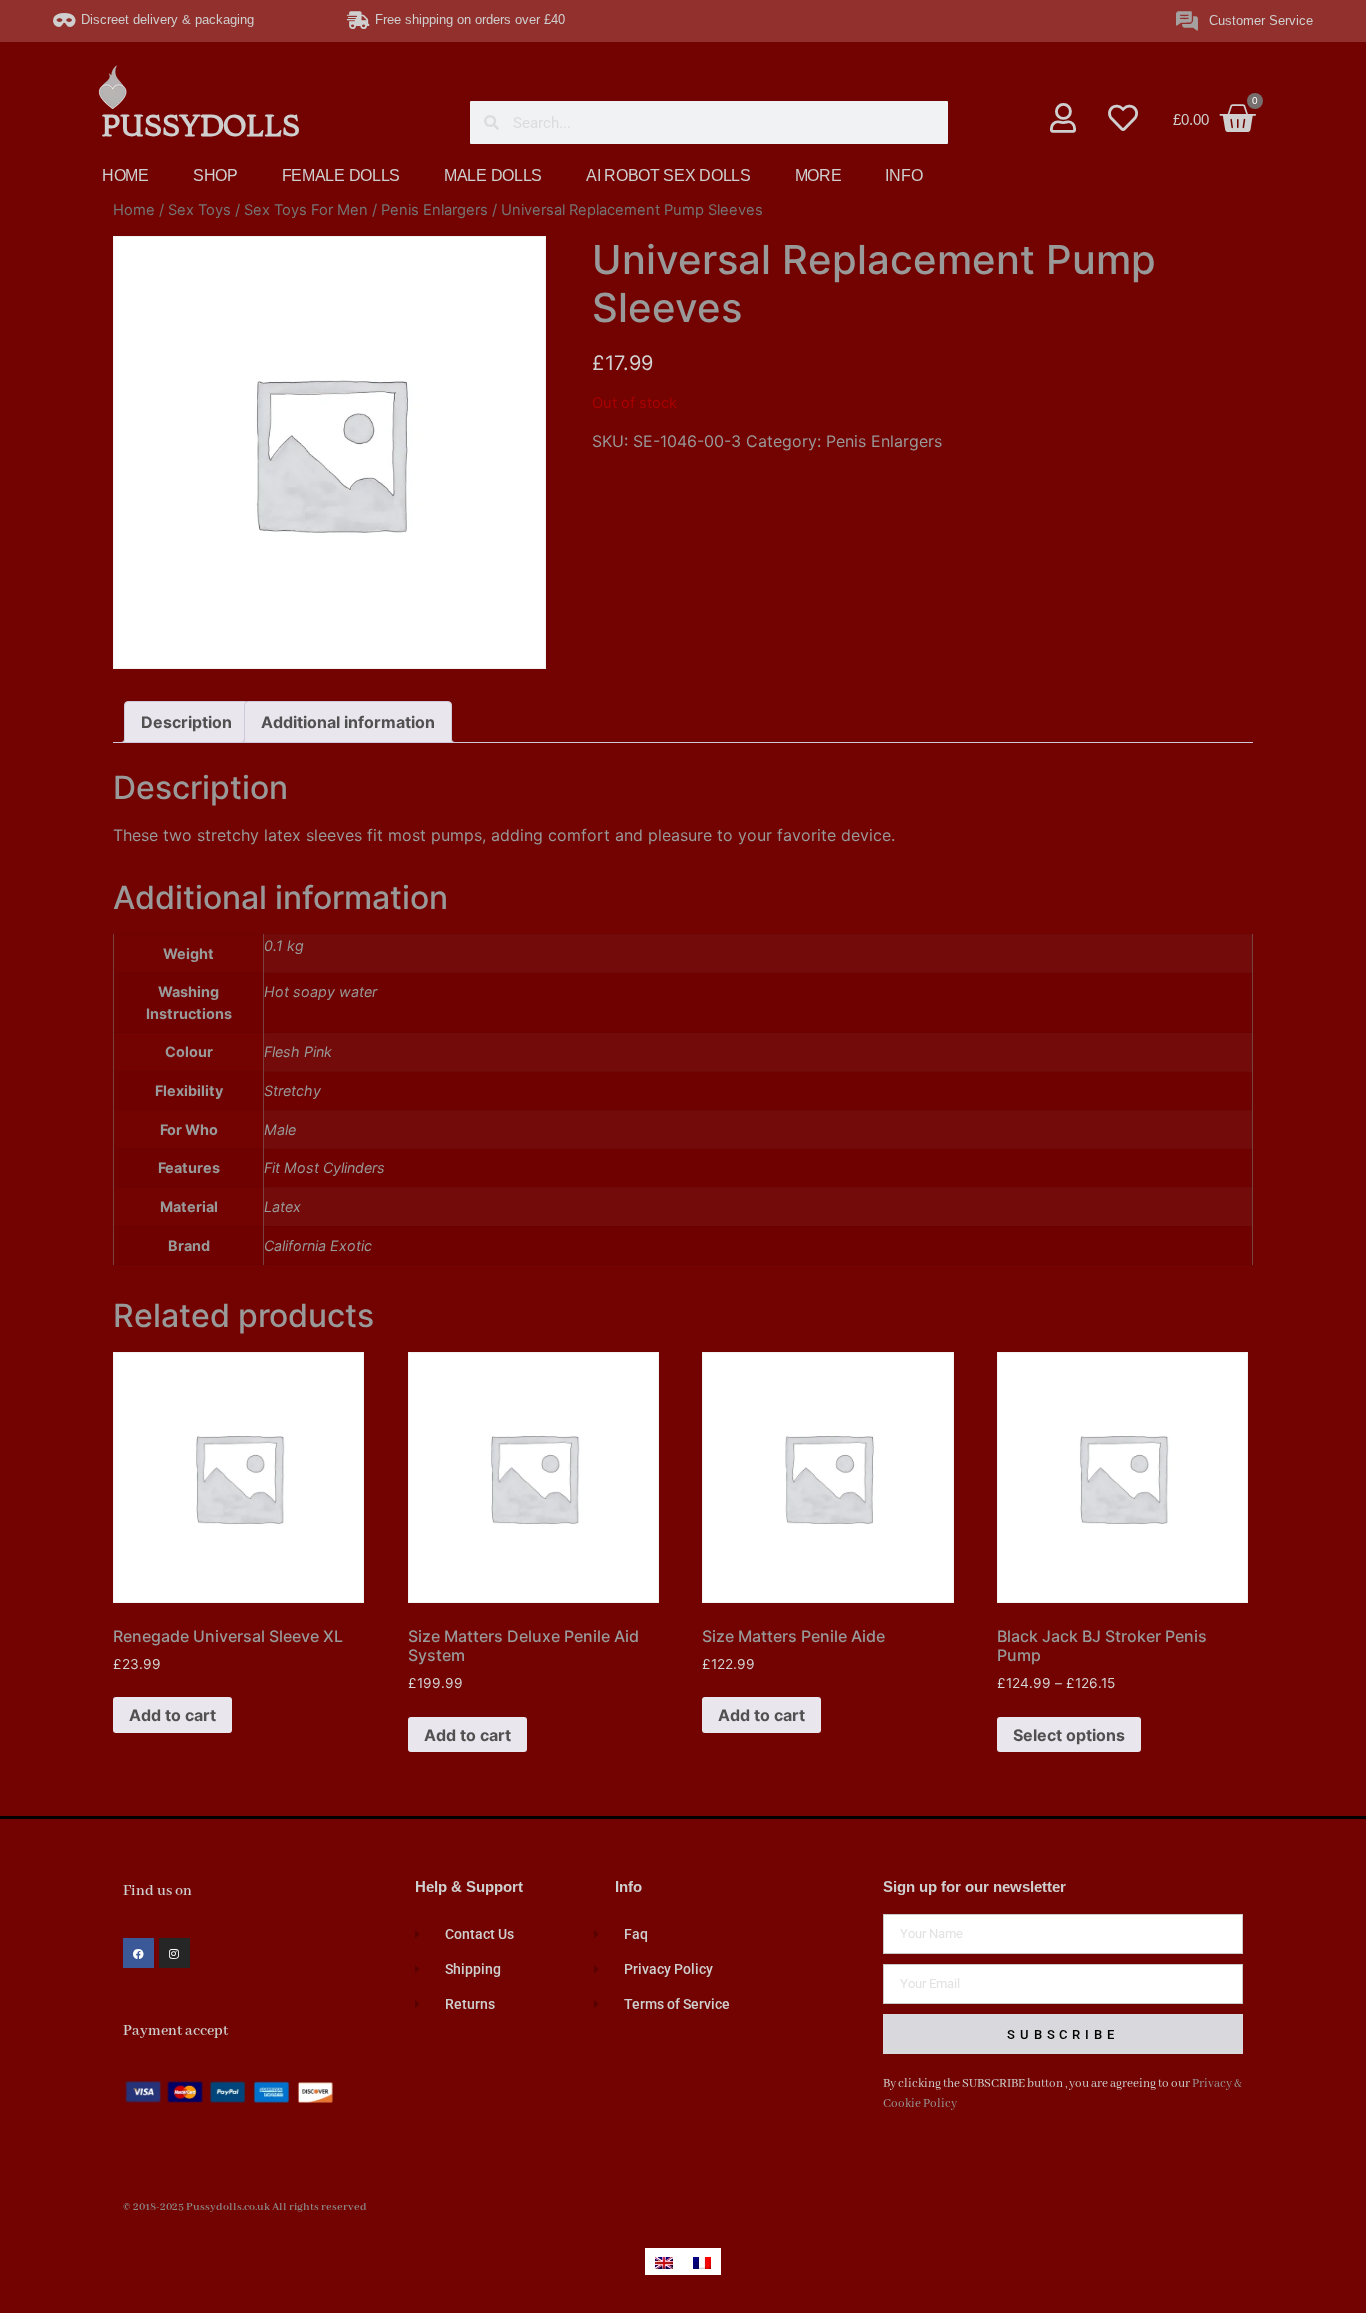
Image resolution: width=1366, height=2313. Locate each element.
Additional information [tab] (348, 722)
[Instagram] (174, 1953)
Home (134, 210)
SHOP (215, 175)
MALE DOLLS (493, 175)
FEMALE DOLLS (341, 175)
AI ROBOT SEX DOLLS (668, 175)
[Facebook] (138, 1953)
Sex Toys (199, 210)
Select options (1069, 1735)
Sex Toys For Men (306, 210)
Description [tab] (186, 722)
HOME (125, 175)
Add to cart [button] (172, 1715)
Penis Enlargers (434, 210)
